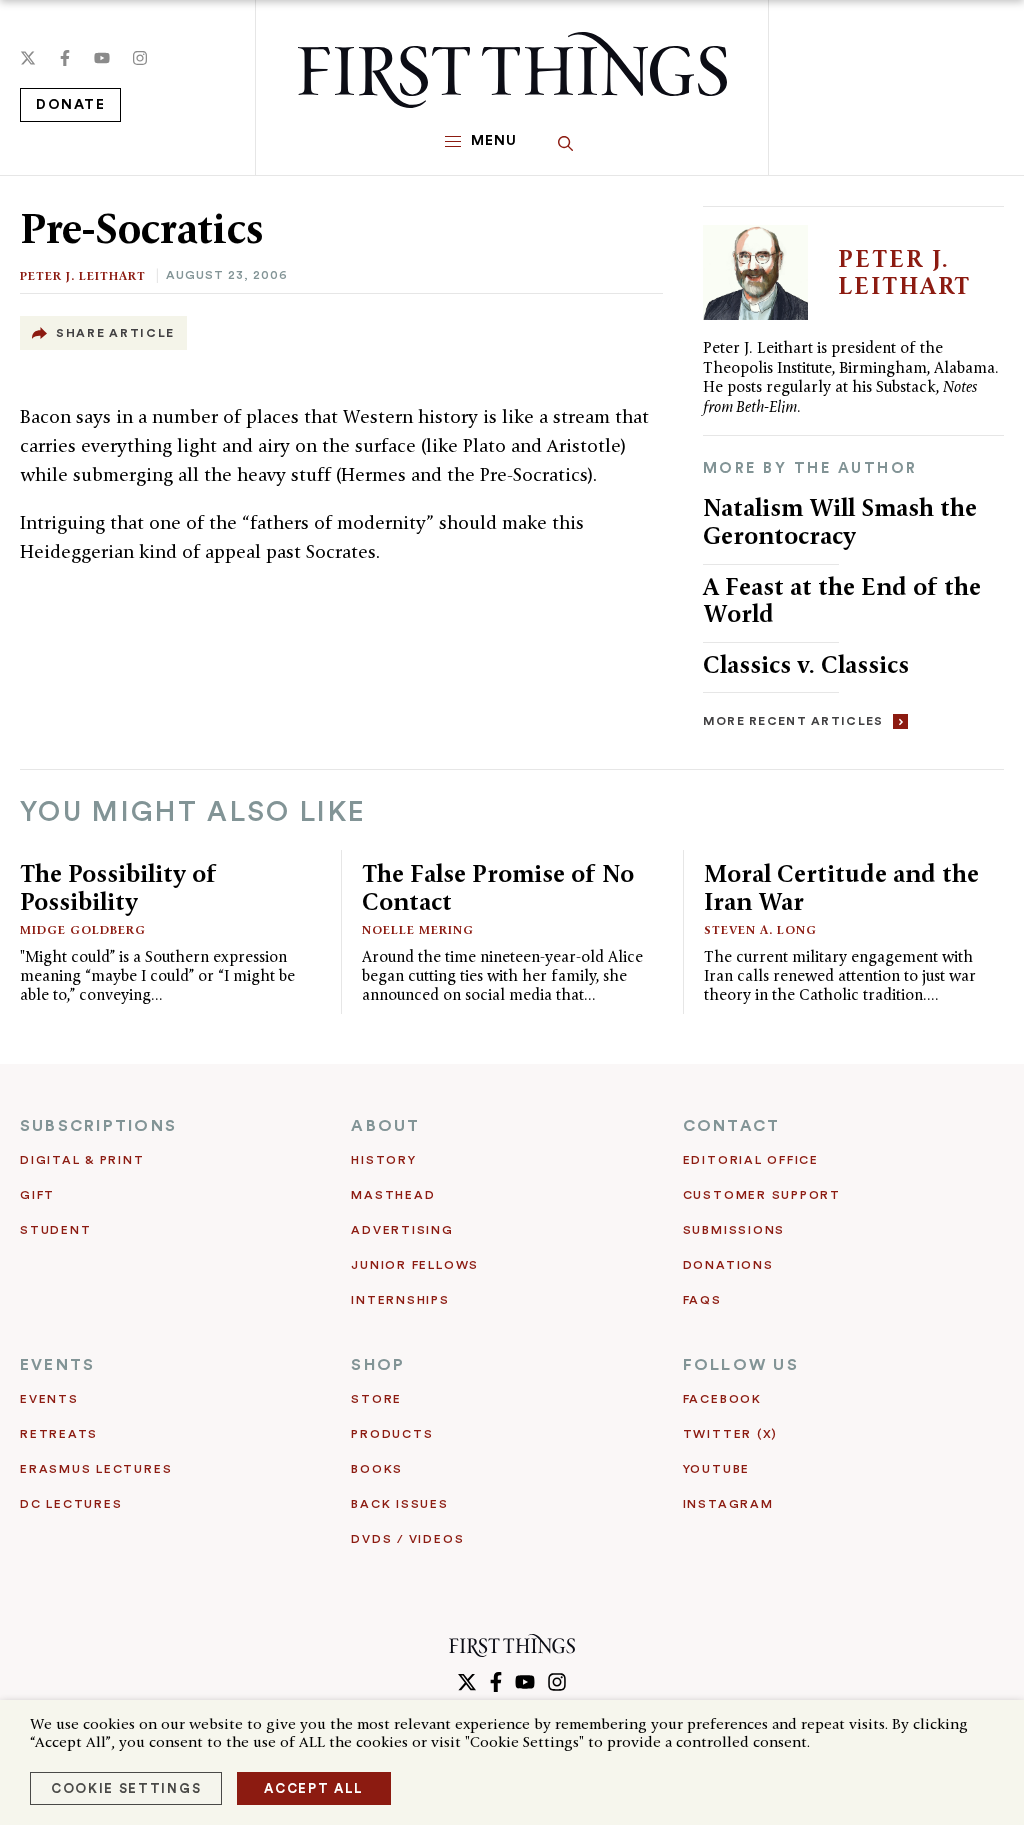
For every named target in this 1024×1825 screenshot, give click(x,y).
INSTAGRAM (728, 1504)
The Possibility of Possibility (118, 887)
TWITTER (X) (730, 1434)
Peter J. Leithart (83, 275)
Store (376, 1399)
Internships (400, 1300)
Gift (37, 1195)
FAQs (702, 1300)
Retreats (59, 1434)
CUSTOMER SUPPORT (762, 1195)
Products (392, 1434)
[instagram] (140, 58)
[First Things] (512, 70)
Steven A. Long (760, 929)
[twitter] (28, 58)
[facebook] (65, 58)
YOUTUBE (716, 1469)
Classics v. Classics (806, 664)
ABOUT (385, 1126)
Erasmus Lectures (96, 1469)
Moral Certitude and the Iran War (841, 887)
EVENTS (57, 1365)
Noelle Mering (418, 929)
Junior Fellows (415, 1265)
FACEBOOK (722, 1399)
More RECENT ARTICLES (793, 721)
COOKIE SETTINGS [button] (126, 1788)
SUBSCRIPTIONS (98, 1126)
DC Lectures (71, 1504)
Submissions (734, 1230)
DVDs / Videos (407, 1539)
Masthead (393, 1195)
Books (377, 1469)
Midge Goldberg (83, 929)
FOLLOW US (741, 1365)
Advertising (402, 1230)
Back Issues (399, 1504)
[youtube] (102, 58)
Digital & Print (82, 1160)
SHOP (378, 1365)
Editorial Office (751, 1160)
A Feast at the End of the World (842, 600)
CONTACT (732, 1126)
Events (49, 1399)
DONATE (70, 105)
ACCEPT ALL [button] (314, 1788)
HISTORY (383, 1160)
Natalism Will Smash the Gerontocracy (840, 521)
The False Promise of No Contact (498, 887)
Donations (728, 1265)
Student (55, 1230)
